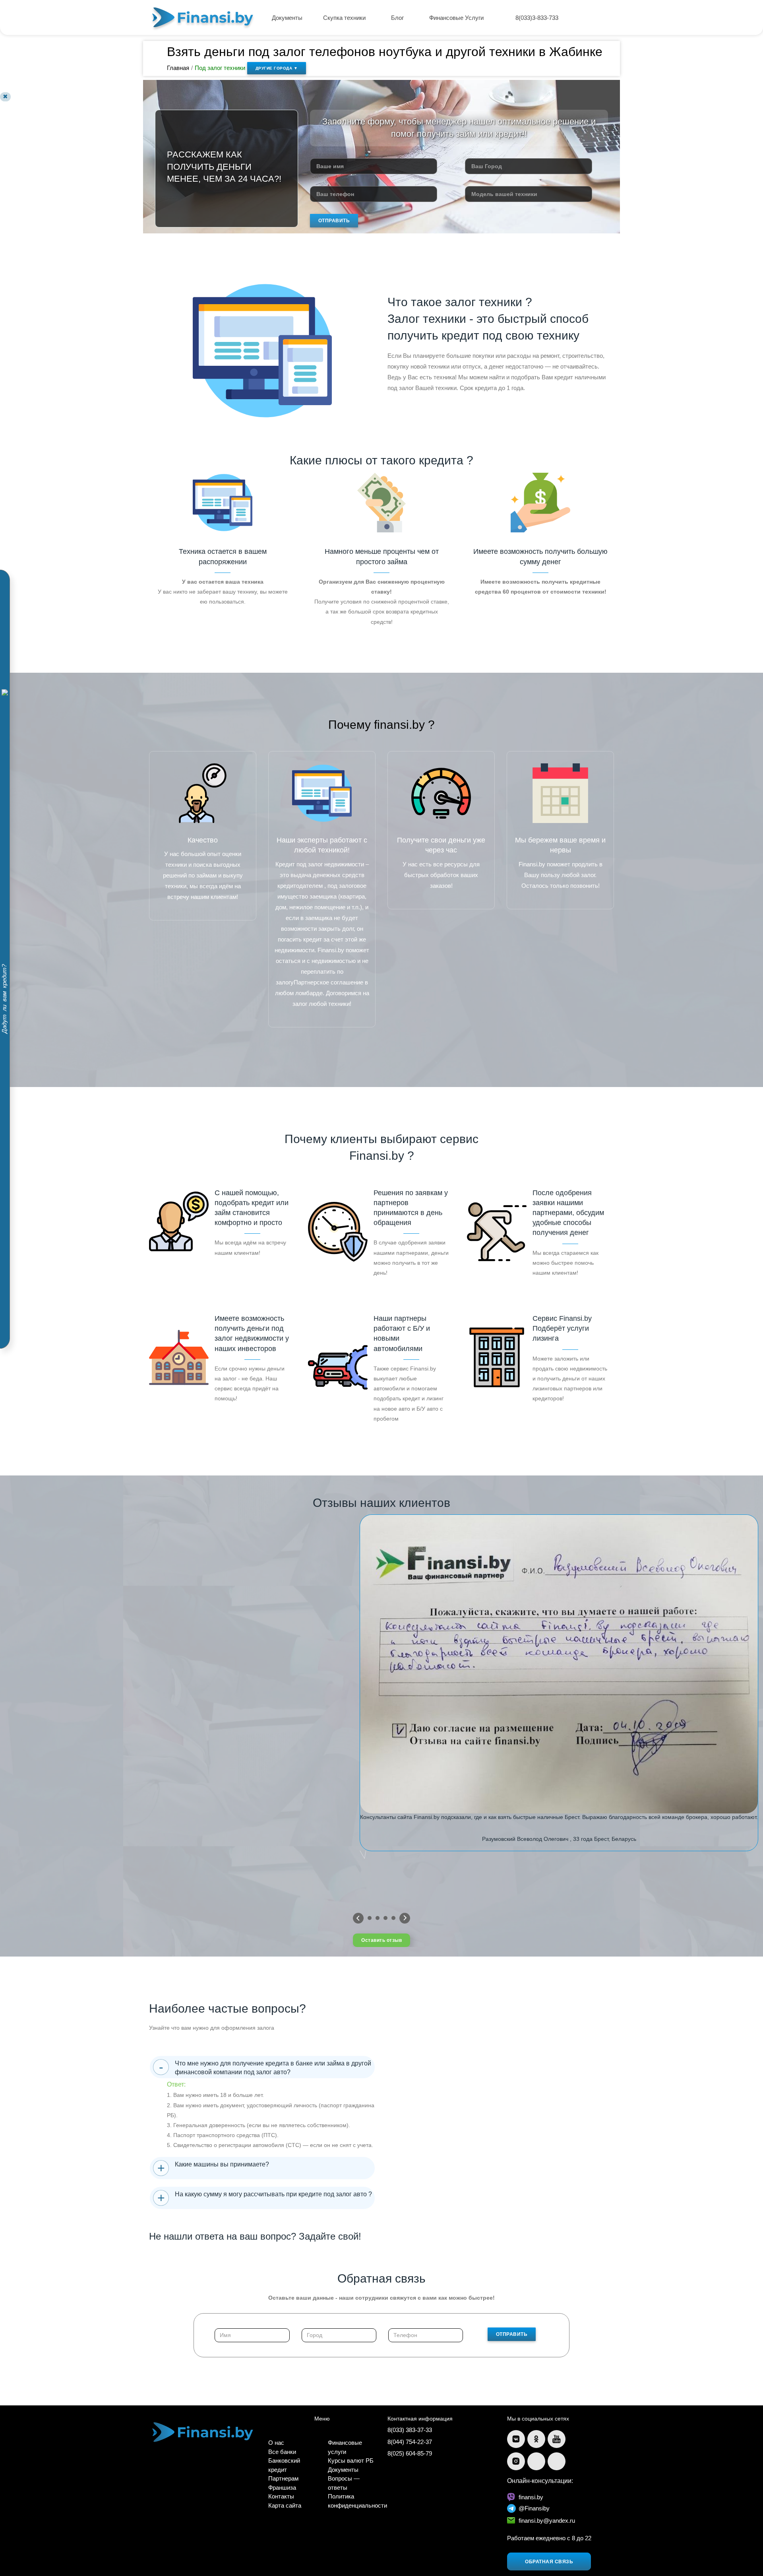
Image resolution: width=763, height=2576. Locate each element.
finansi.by (531, 2497)
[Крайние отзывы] (405, 1918)
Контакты (281, 2496)
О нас (276, 2443)
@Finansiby (534, 2508)
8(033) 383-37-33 (410, 2430)
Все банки (282, 2452)
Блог (398, 18)
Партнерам (283, 2478)
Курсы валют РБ (351, 2460)
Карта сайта (285, 2505)
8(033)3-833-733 (537, 18)
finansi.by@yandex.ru (547, 2521)
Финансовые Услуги (457, 18)
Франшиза (282, 2488)
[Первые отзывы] (358, 1918)
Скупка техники (345, 18)
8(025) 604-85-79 (410, 2453)
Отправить (334, 221)
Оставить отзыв (381, 1940)
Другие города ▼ (277, 68)
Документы (287, 18)
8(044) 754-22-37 (410, 2442)
